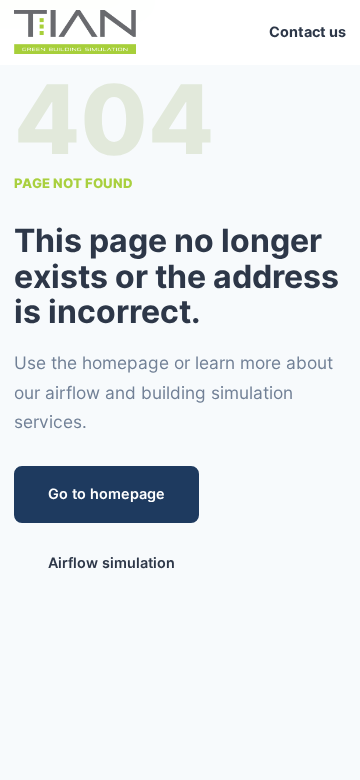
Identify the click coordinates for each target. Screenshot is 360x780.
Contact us (307, 31)
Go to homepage (106, 493)
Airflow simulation (111, 562)
